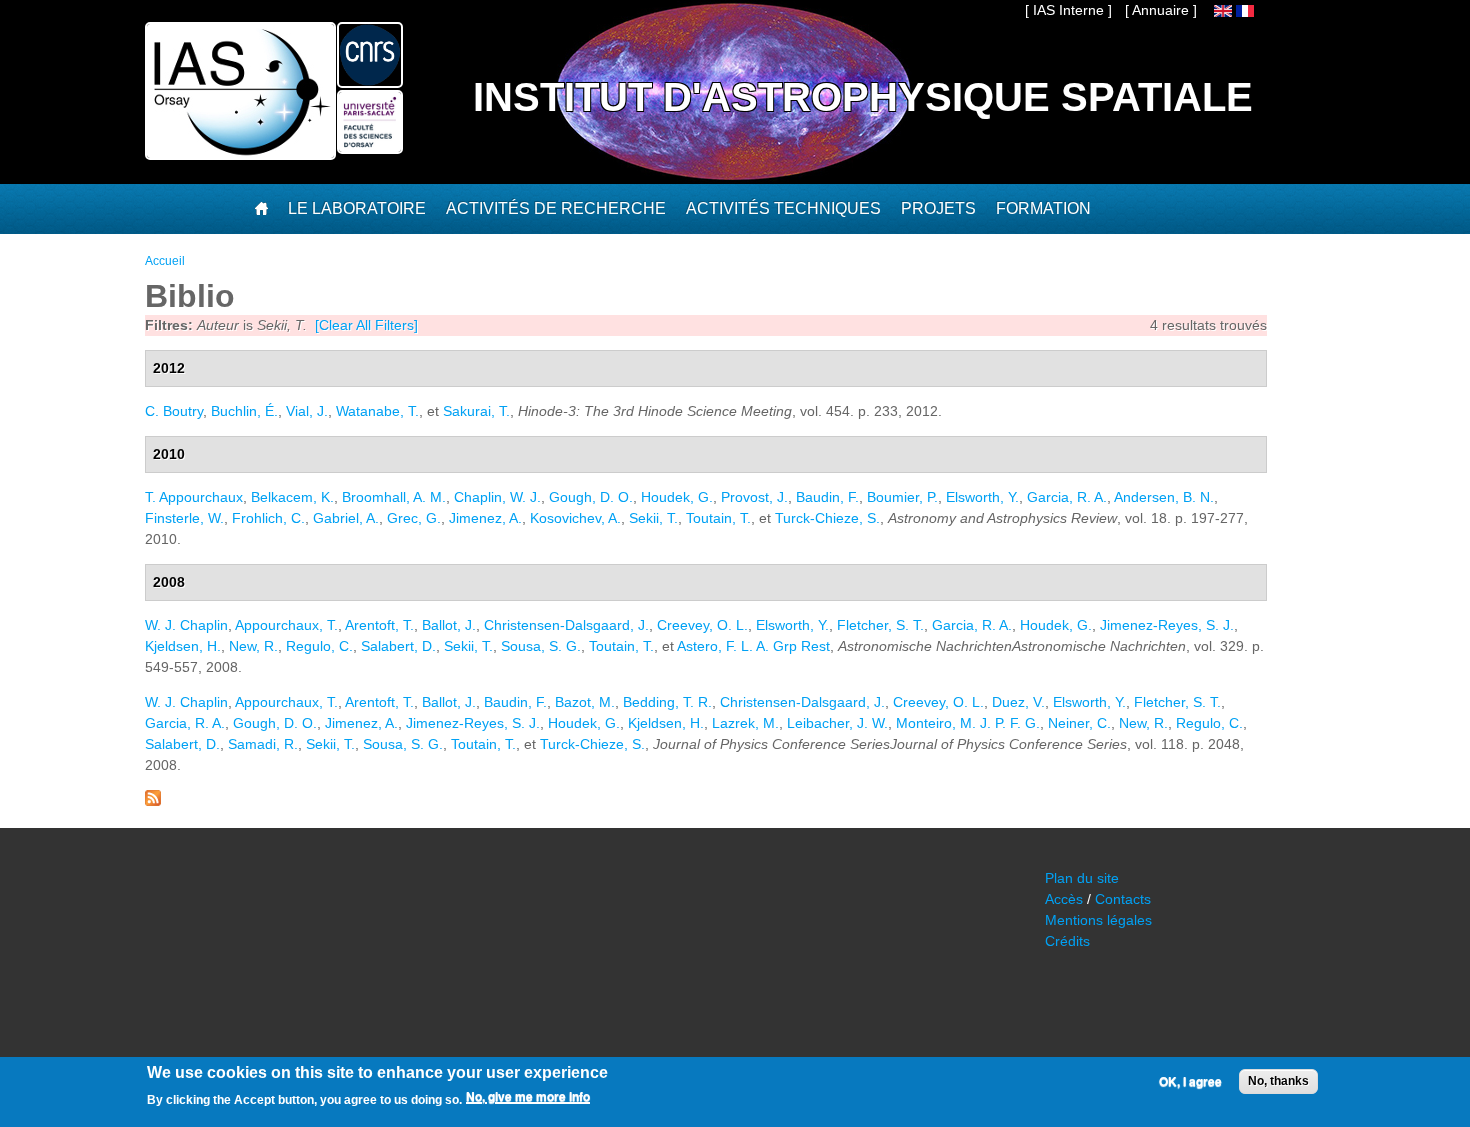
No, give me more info (528, 1098)
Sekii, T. (653, 518)
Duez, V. (1018, 702)
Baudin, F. (827, 497)
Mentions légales (1098, 920)
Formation (1043, 208)
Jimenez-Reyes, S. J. (1167, 625)
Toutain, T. (718, 518)
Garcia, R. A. (1067, 497)
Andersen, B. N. (1164, 497)
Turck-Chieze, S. (827, 518)
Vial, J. (307, 411)
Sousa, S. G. (541, 646)
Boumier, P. (902, 497)
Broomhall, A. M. (394, 497)
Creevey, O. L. (702, 625)
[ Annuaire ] (1161, 10)
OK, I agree (1190, 1082)
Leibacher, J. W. (837, 723)
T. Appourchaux (194, 497)
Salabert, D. (398, 646)
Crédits (1067, 941)
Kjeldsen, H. (183, 646)
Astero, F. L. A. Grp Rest (753, 646)
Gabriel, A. (346, 518)
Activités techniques (783, 208)
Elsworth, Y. (982, 497)
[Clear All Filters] (366, 325)
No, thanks (1278, 1081)
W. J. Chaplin (186, 625)
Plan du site (1082, 878)
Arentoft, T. (379, 625)
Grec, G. (414, 518)
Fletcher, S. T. (880, 625)
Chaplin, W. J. (497, 497)
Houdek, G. (677, 497)
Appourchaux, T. (286, 625)
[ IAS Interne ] (1068, 10)
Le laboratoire (357, 208)
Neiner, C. (1079, 723)
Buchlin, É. (244, 411)
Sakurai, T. (476, 411)
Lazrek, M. (745, 723)
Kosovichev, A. (575, 518)
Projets (938, 208)
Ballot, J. (449, 625)
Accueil (165, 261)
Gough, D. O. (591, 497)
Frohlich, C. (268, 518)
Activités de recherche (556, 208)
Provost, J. (754, 497)
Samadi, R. (263, 744)
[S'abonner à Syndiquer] (153, 801)
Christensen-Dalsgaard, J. (566, 625)
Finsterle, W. (184, 518)
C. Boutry (174, 411)
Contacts (1123, 899)
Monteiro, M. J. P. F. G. (968, 723)
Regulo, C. (319, 646)
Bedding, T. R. (667, 702)
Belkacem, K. (292, 497)
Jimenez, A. (485, 518)
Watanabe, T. (377, 411)
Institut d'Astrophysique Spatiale (863, 97)
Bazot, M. (585, 702)
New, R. (253, 646)
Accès (1064, 899)
